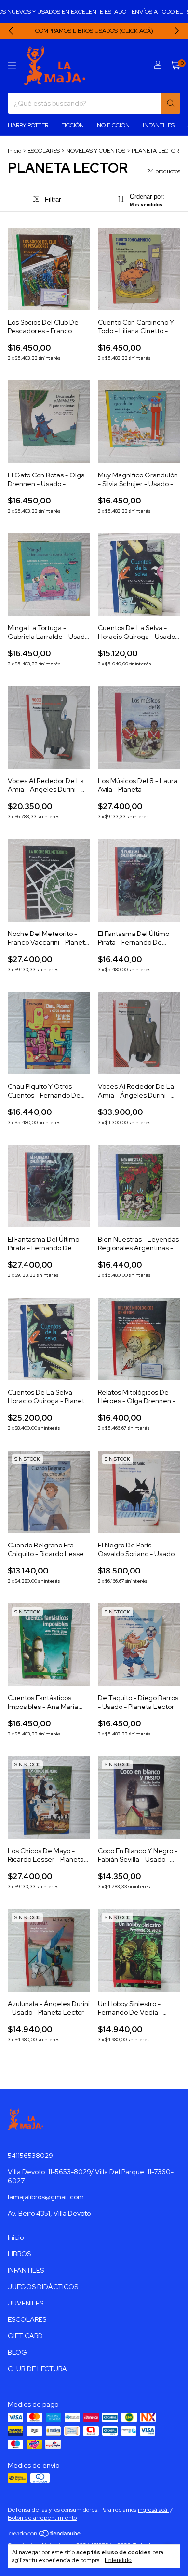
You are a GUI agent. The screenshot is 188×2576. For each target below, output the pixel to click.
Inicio (14, 151)
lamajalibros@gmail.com (46, 2197)
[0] (175, 66)
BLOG (17, 2352)
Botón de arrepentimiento (42, 2518)
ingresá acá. (153, 2510)
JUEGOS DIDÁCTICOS (43, 2287)
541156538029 (30, 2156)
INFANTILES (159, 125)
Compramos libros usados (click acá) (94, 31)
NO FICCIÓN (113, 125)
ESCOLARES (44, 151)
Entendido (118, 2560)
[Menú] (12, 66)
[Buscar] (171, 103)
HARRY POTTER (28, 125)
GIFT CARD (25, 2336)
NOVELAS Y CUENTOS (96, 151)
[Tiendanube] (45, 2535)
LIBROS (19, 2254)
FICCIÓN (73, 125)
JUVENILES (26, 2303)
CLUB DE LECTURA (37, 2369)
